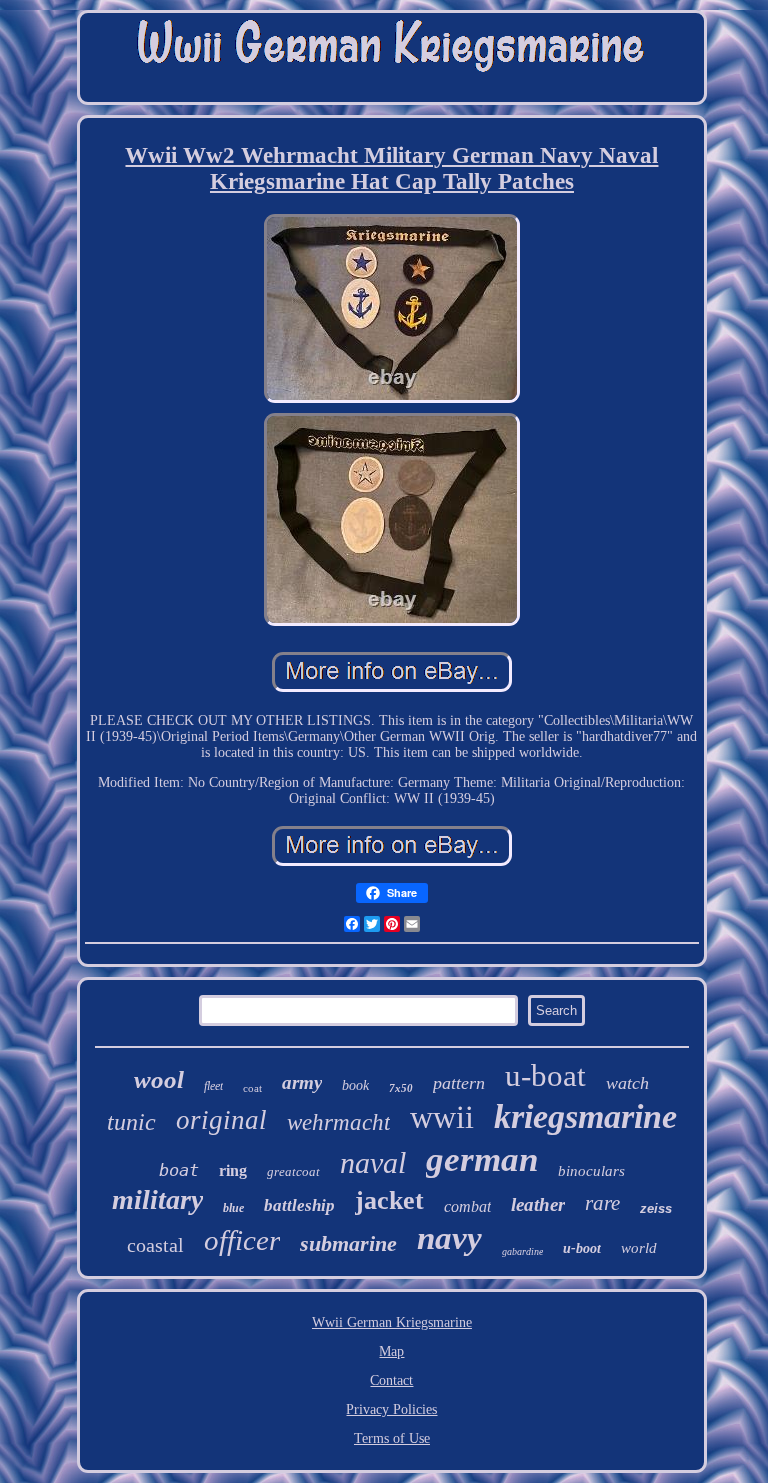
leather (538, 1204)
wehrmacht (338, 1122)
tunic (131, 1122)
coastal (155, 1245)
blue (233, 1208)
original (221, 1120)
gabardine (522, 1251)
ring (233, 1170)
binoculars (591, 1171)
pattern (459, 1083)
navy (449, 1238)
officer (242, 1240)
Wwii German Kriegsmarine (392, 1322)
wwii (442, 1117)
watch (627, 1083)
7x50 (401, 1088)
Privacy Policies (391, 1409)
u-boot (582, 1248)
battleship (299, 1205)
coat (252, 1088)
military (157, 1199)
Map (391, 1351)
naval (373, 1162)
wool (159, 1079)
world (639, 1248)
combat (467, 1206)
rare (602, 1203)
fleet (213, 1086)
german (482, 1159)
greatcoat (293, 1171)
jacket (389, 1200)
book (355, 1085)
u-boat (545, 1075)
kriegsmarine (585, 1116)
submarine (348, 1243)
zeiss (656, 1208)
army (302, 1082)
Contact (391, 1380)
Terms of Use (392, 1438)
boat (179, 1170)
